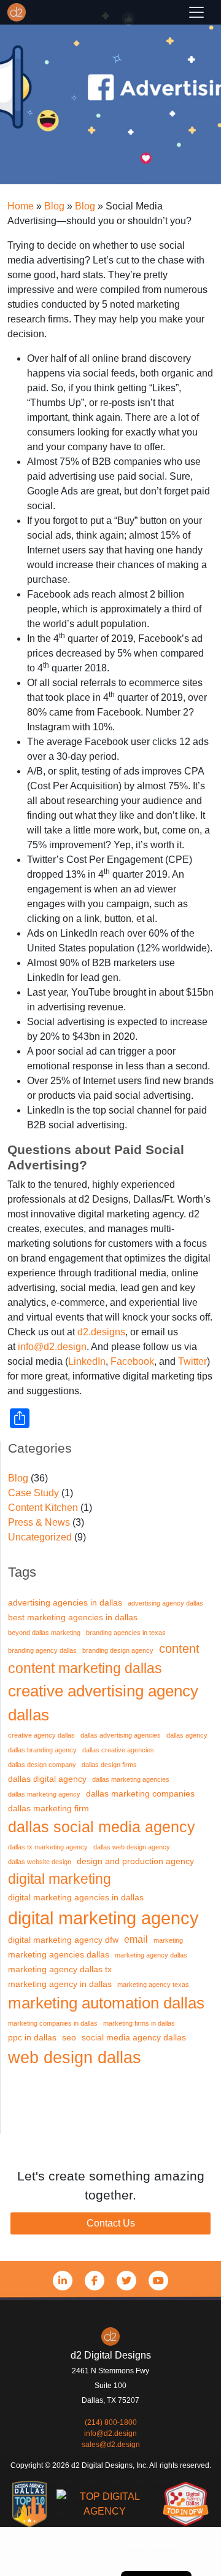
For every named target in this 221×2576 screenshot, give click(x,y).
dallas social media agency (102, 1827)
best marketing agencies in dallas (73, 1618)
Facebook (132, 1361)
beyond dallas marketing (44, 1633)
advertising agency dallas (165, 1603)
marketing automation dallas (106, 2003)
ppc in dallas (32, 2038)
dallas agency (187, 1735)
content (179, 1649)
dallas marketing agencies (131, 1779)
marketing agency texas (153, 1985)
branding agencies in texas (126, 1633)
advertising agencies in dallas (65, 1603)
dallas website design (40, 1862)
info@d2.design (52, 1347)
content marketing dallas (85, 1668)
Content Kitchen (43, 1508)
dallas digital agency (47, 1779)
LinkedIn (87, 1361)
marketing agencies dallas (59, 1955)
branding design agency (118, 1650)
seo (69, 2038)
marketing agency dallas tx (60, 1969)
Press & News (39, 1522)
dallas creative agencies (118, 1750)
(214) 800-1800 (111, 2422)
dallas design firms (109, 1765)
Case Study (33, 1493)
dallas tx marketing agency (48, 1847)
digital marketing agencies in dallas (76, 1898)
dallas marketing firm (48, 1809)
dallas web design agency (132, 1847)
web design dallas (75, 2057)
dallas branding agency (42, 1750)
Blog (18, 1478)
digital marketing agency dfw (63, 1940)
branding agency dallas (42, 1650)
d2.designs (101, 1332)
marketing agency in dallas (60, 1984)
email (136, 1939)
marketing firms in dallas (139, 2023)
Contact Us (111, 2223)
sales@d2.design (111, 2445)
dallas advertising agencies (121, 1735)
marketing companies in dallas (53, 2023)
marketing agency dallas (151, 1955)
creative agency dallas (41, 1735)
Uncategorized (40, 1537)
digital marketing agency (103, 1918)
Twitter (192, 1361)
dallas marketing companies (140, 1794)
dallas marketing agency (44, 1794)
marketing (168, 1940)
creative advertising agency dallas (103, 1703)
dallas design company (42, 1765)
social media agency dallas (134, 2038)
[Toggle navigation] (196, 12)
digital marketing (60, 1879)
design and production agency (135, 1861)
